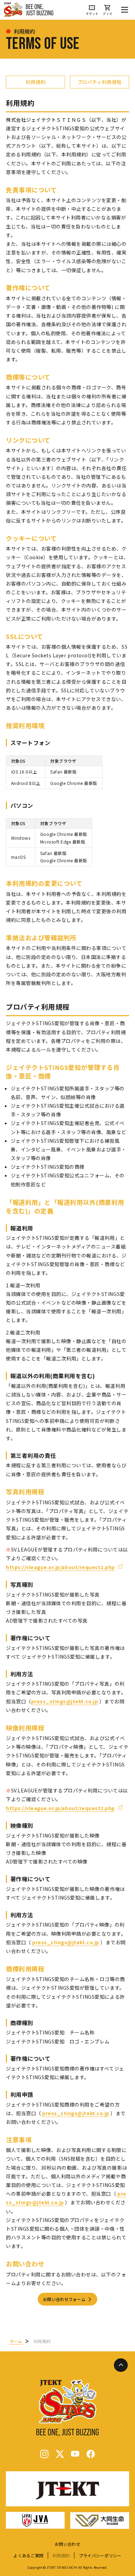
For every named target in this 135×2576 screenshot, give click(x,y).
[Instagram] (44, 2454)
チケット (92, 13)
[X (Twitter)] (60, 2454)
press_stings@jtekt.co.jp (65, 1701)
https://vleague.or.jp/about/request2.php (60, 1567)
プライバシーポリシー (100, 2556)
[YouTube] (75, 2454)
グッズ (107, 13)
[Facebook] (91, 2454)
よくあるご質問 (28, 2556)
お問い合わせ (67, 2544)
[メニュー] (125, 10)
